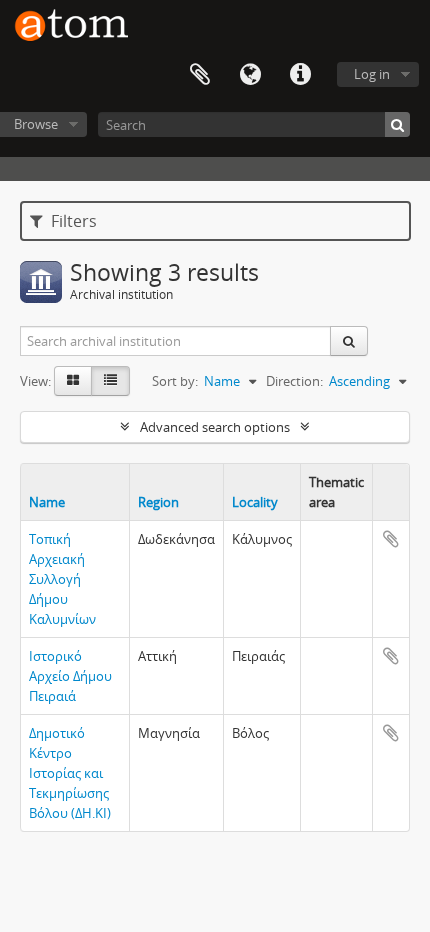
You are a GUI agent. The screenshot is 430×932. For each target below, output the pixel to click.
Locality (255, 502)
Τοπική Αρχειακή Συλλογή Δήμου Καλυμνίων (62, 579)
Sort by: (175, 381)
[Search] (397, 124)
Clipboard (200, 75)
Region (158, 502)
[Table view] (110, 381)
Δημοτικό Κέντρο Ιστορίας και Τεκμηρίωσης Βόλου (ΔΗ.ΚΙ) (70, 773)
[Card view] (73, 381)
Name (47, 502)
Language (250, 75)
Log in (372, 74)
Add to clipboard (391, 539)
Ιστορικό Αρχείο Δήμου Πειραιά (70, 676)
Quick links (300, 75)
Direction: (294, 381)
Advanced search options (215, 427)
